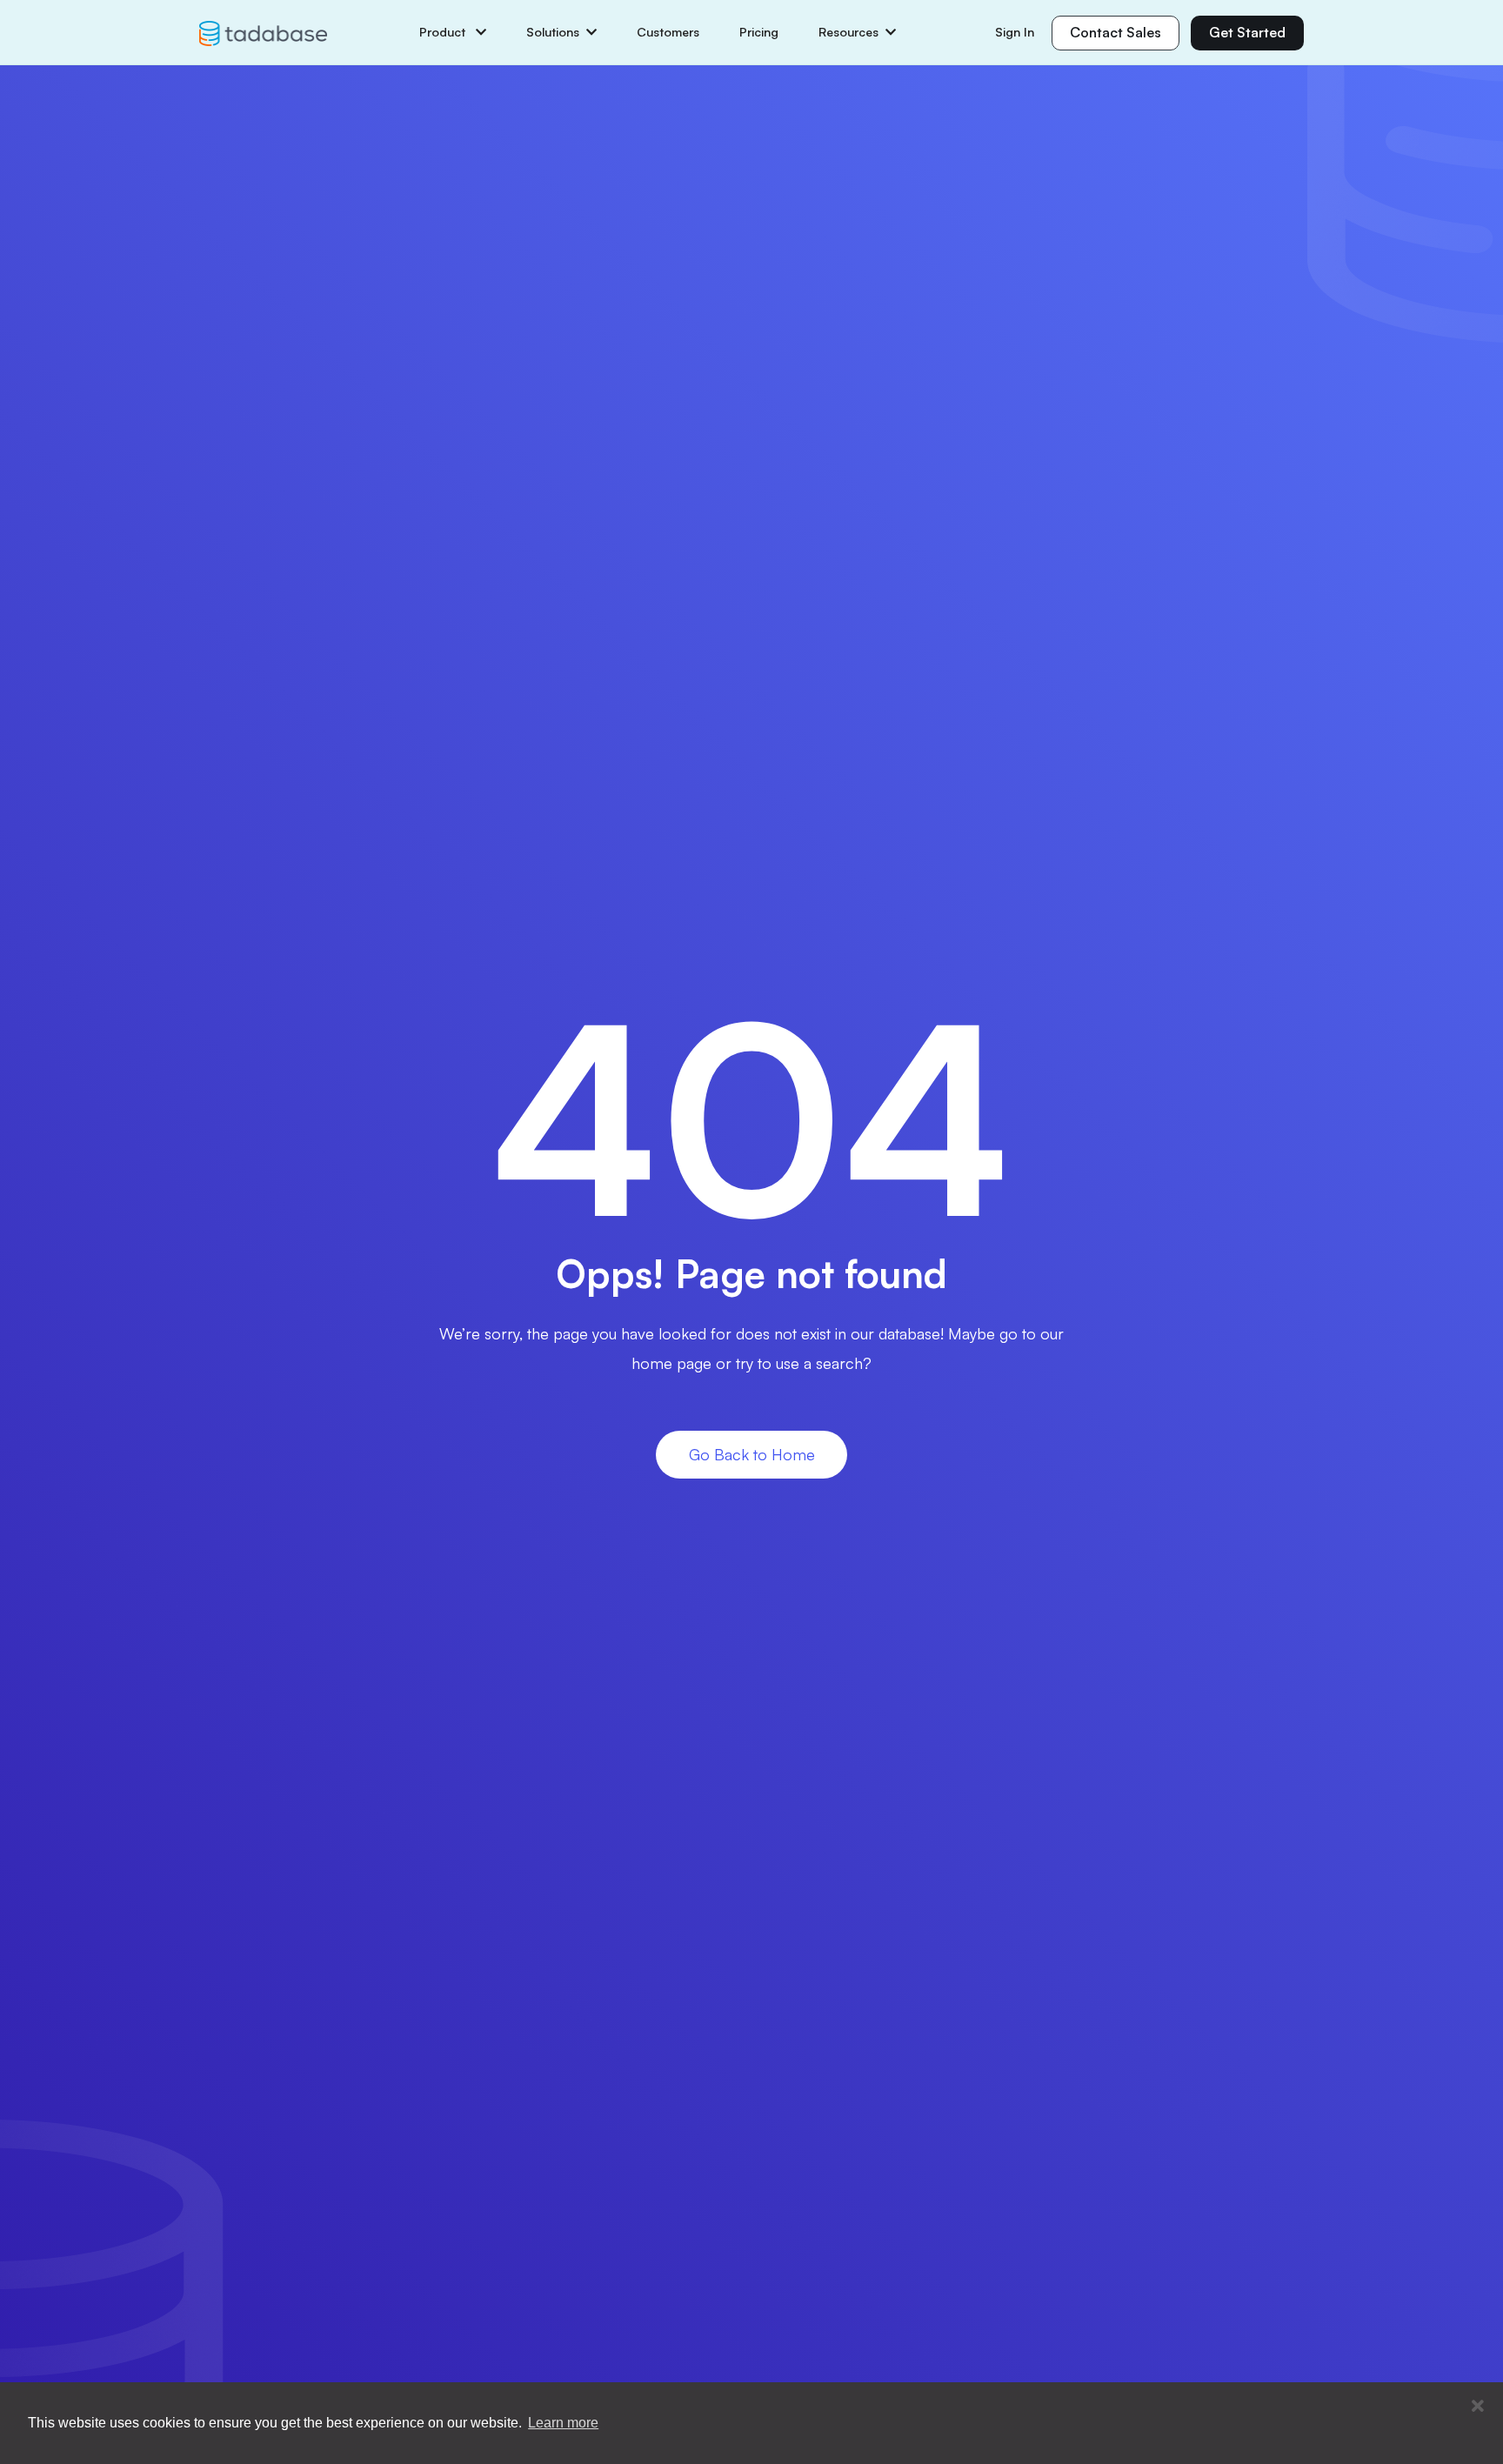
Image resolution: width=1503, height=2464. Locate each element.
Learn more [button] (563, 2423)
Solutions (553, 32)
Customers (668, 32)
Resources (848, 32)
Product (444, 32)
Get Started (1247, 32)
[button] (1478, 2407)
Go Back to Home (752, 1454)
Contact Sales (1116, 32)
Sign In (1015, 32)
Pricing (759, 32)
